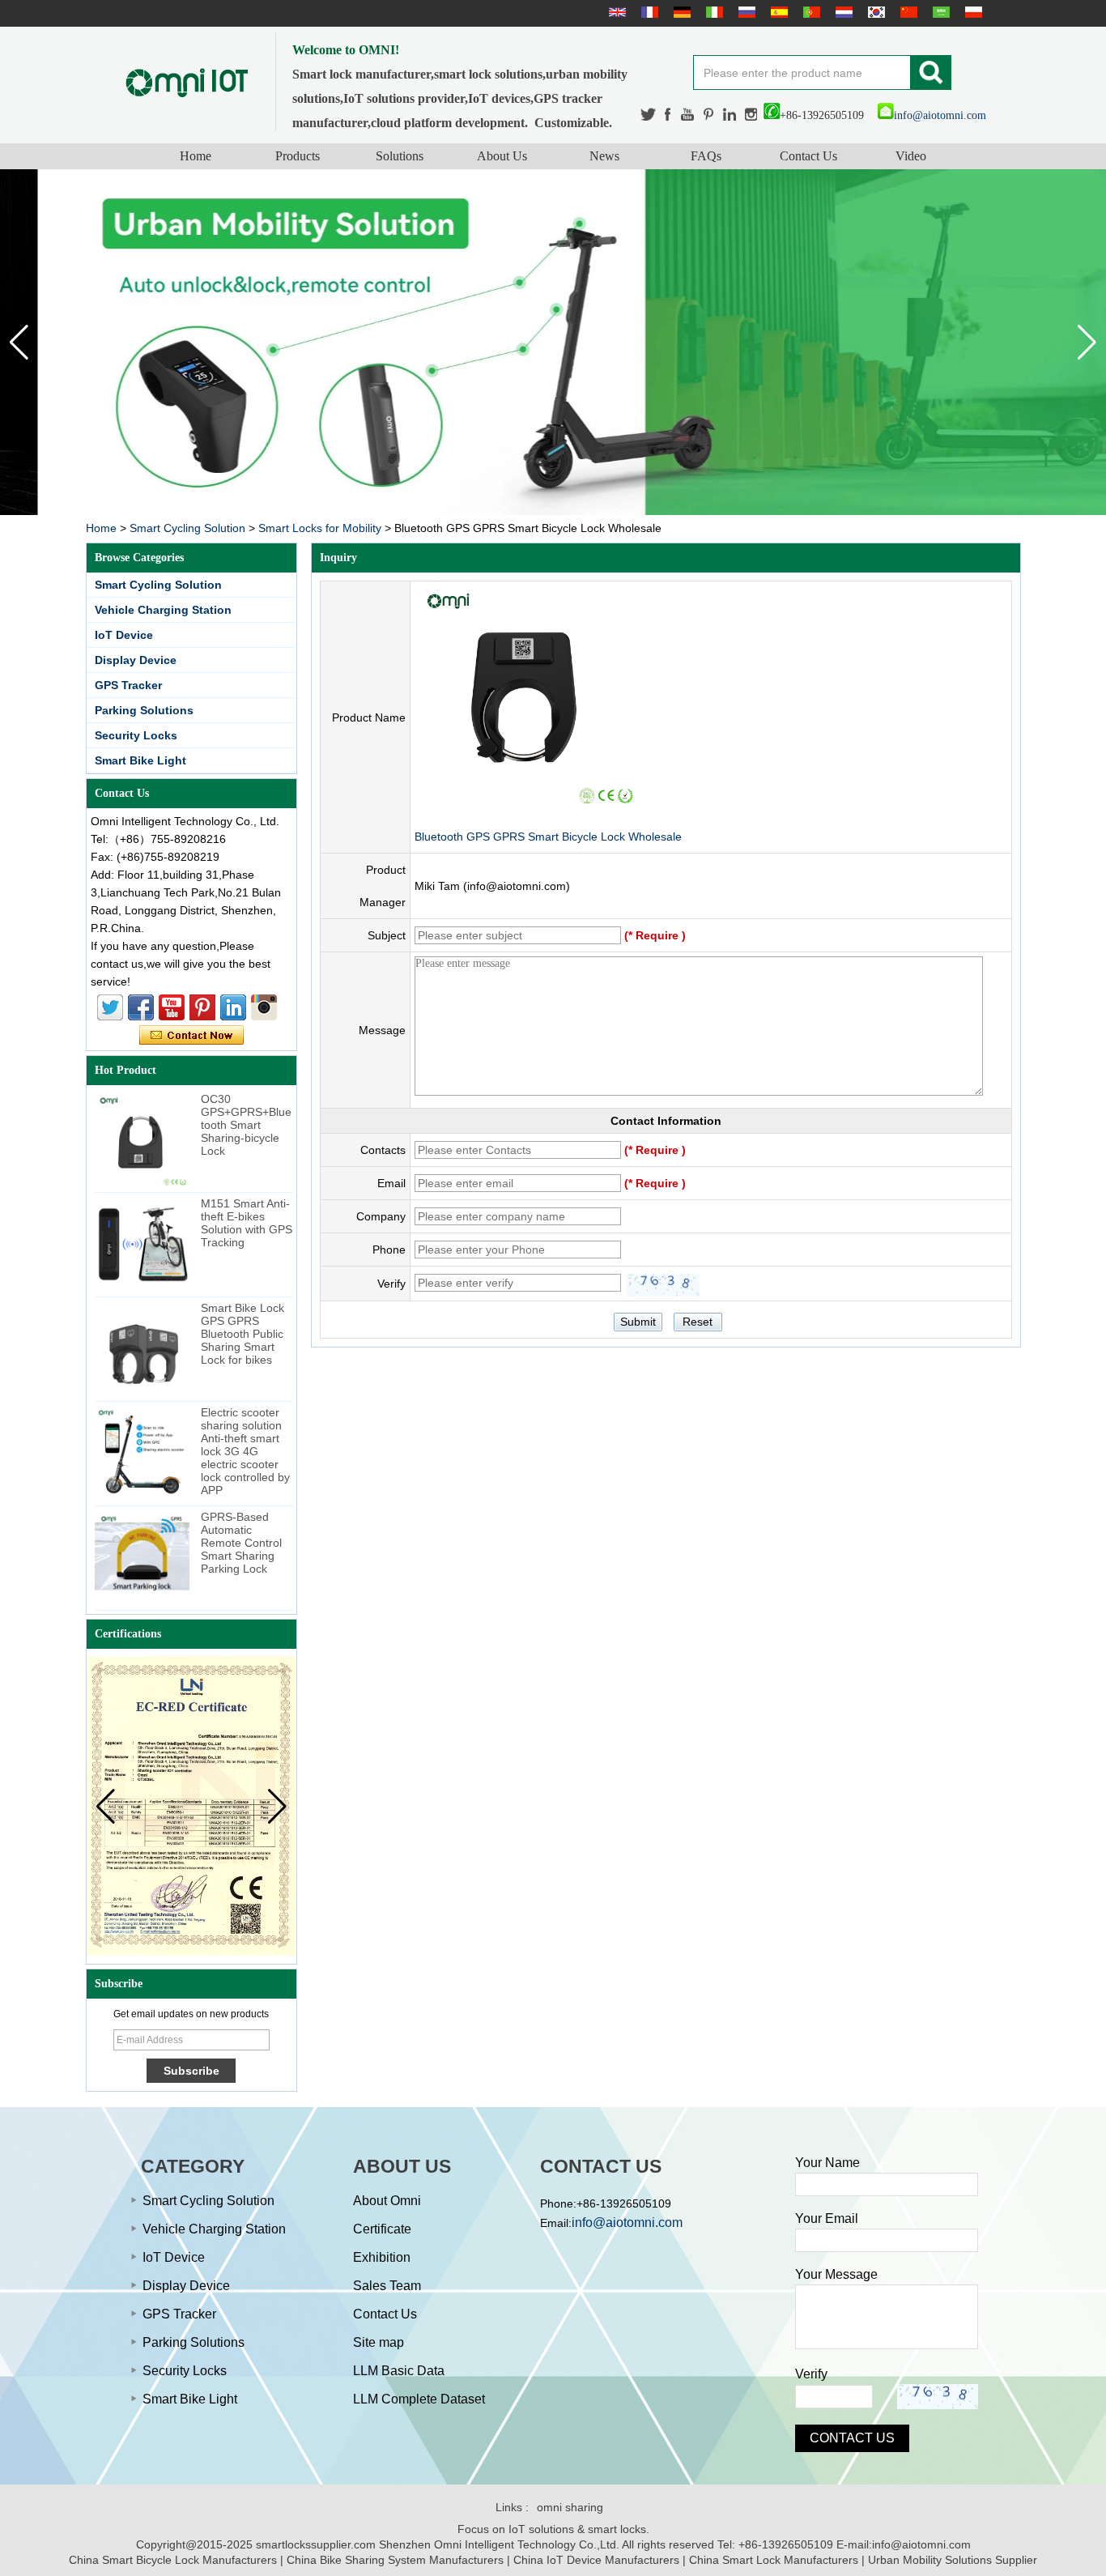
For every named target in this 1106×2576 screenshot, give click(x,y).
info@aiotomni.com (940, 115)
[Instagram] (751, 115)
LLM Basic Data (399, 2371)
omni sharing (570, 2507)
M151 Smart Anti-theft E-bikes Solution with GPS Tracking (247, 1223)
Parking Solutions (144, 710)
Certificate (382, 2229)
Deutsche (680, 12)
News (604, 156)
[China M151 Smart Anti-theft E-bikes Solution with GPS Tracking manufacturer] (142, 1244)
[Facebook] (669, 115)
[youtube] (688, 115)
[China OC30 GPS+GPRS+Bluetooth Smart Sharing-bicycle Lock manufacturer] (142, 1140)
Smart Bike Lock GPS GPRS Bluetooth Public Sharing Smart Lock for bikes (242, 1334)
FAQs (706, 156)
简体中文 (907, 12)
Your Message (836, 2274)
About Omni (387, 2201)
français (648, 12)
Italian (713, 12)
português (810, 12)
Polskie (972, 12)
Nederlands (842, 12)
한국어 (874, 12)
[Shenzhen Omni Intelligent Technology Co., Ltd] (187, 82)
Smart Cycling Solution (187, 528)
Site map (379, 2342)
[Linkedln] (730, 115)
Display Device (136, 660)
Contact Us (808, 156)
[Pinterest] (709, 115)
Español (777, 12)
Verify (811, 2374)
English (615, 12)
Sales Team (387, 2286)
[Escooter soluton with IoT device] (553, 342)
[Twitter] (649, 115)
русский (745, 12)
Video (911, 156)
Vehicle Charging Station (163, 610)
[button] (1087, 343)
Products (298, 156)
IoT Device (124, 635)
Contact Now (191, 1036)
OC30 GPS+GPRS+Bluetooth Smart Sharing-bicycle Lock (246, 1125)
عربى (939, 12)
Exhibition (382, 2257)
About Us (502, 156)
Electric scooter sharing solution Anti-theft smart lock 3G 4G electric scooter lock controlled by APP (245, 1451)
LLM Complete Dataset (419, 2399)
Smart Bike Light (140, 760)
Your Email (827, 2218)
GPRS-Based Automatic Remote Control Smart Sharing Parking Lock (241, 1543)
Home (196, 156)
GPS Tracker (128, 685)
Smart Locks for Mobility (320, 528)
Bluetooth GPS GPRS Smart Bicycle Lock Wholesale (548, 837)
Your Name (827, 2163)
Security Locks (136, 735)
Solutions (400, 156)
